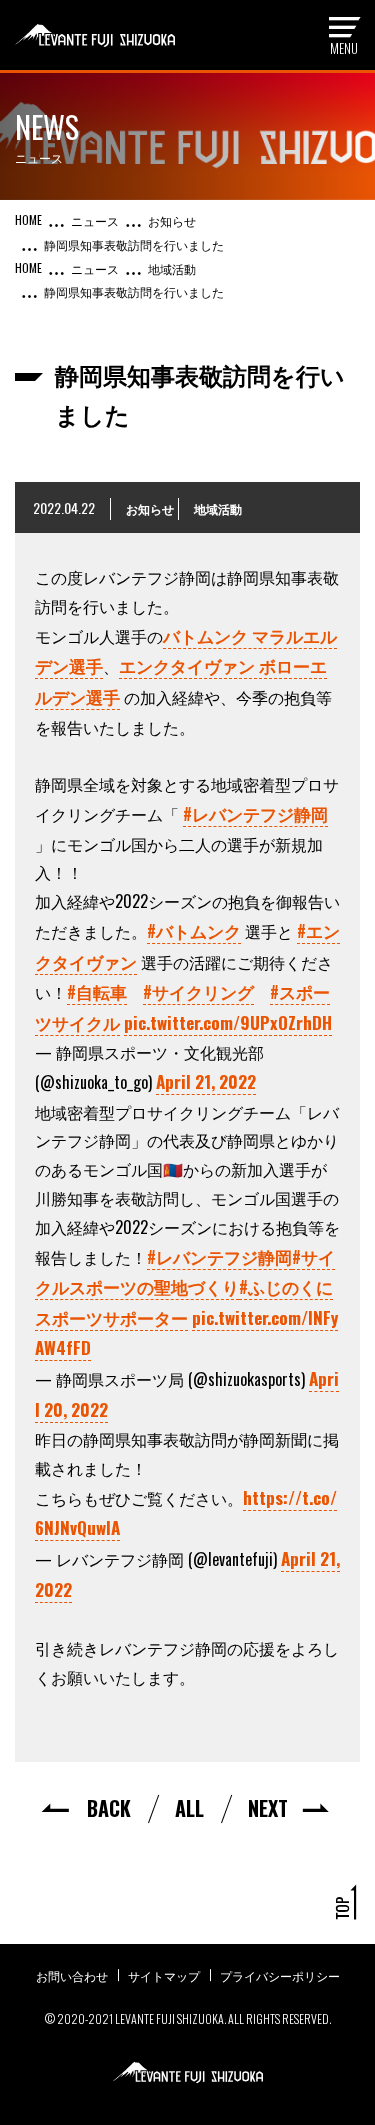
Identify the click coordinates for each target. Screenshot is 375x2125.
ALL (189, 1808)
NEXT (268, 1808)
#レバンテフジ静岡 (255, 813)
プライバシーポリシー (280, 1975)
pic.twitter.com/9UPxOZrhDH (228, 1022)
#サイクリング (198, 991)
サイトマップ (164, 1975)
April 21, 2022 (206, 1081)
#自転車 (97, 991)
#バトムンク (194, 930)
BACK (109, 1808)
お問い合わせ (72, 1975)
